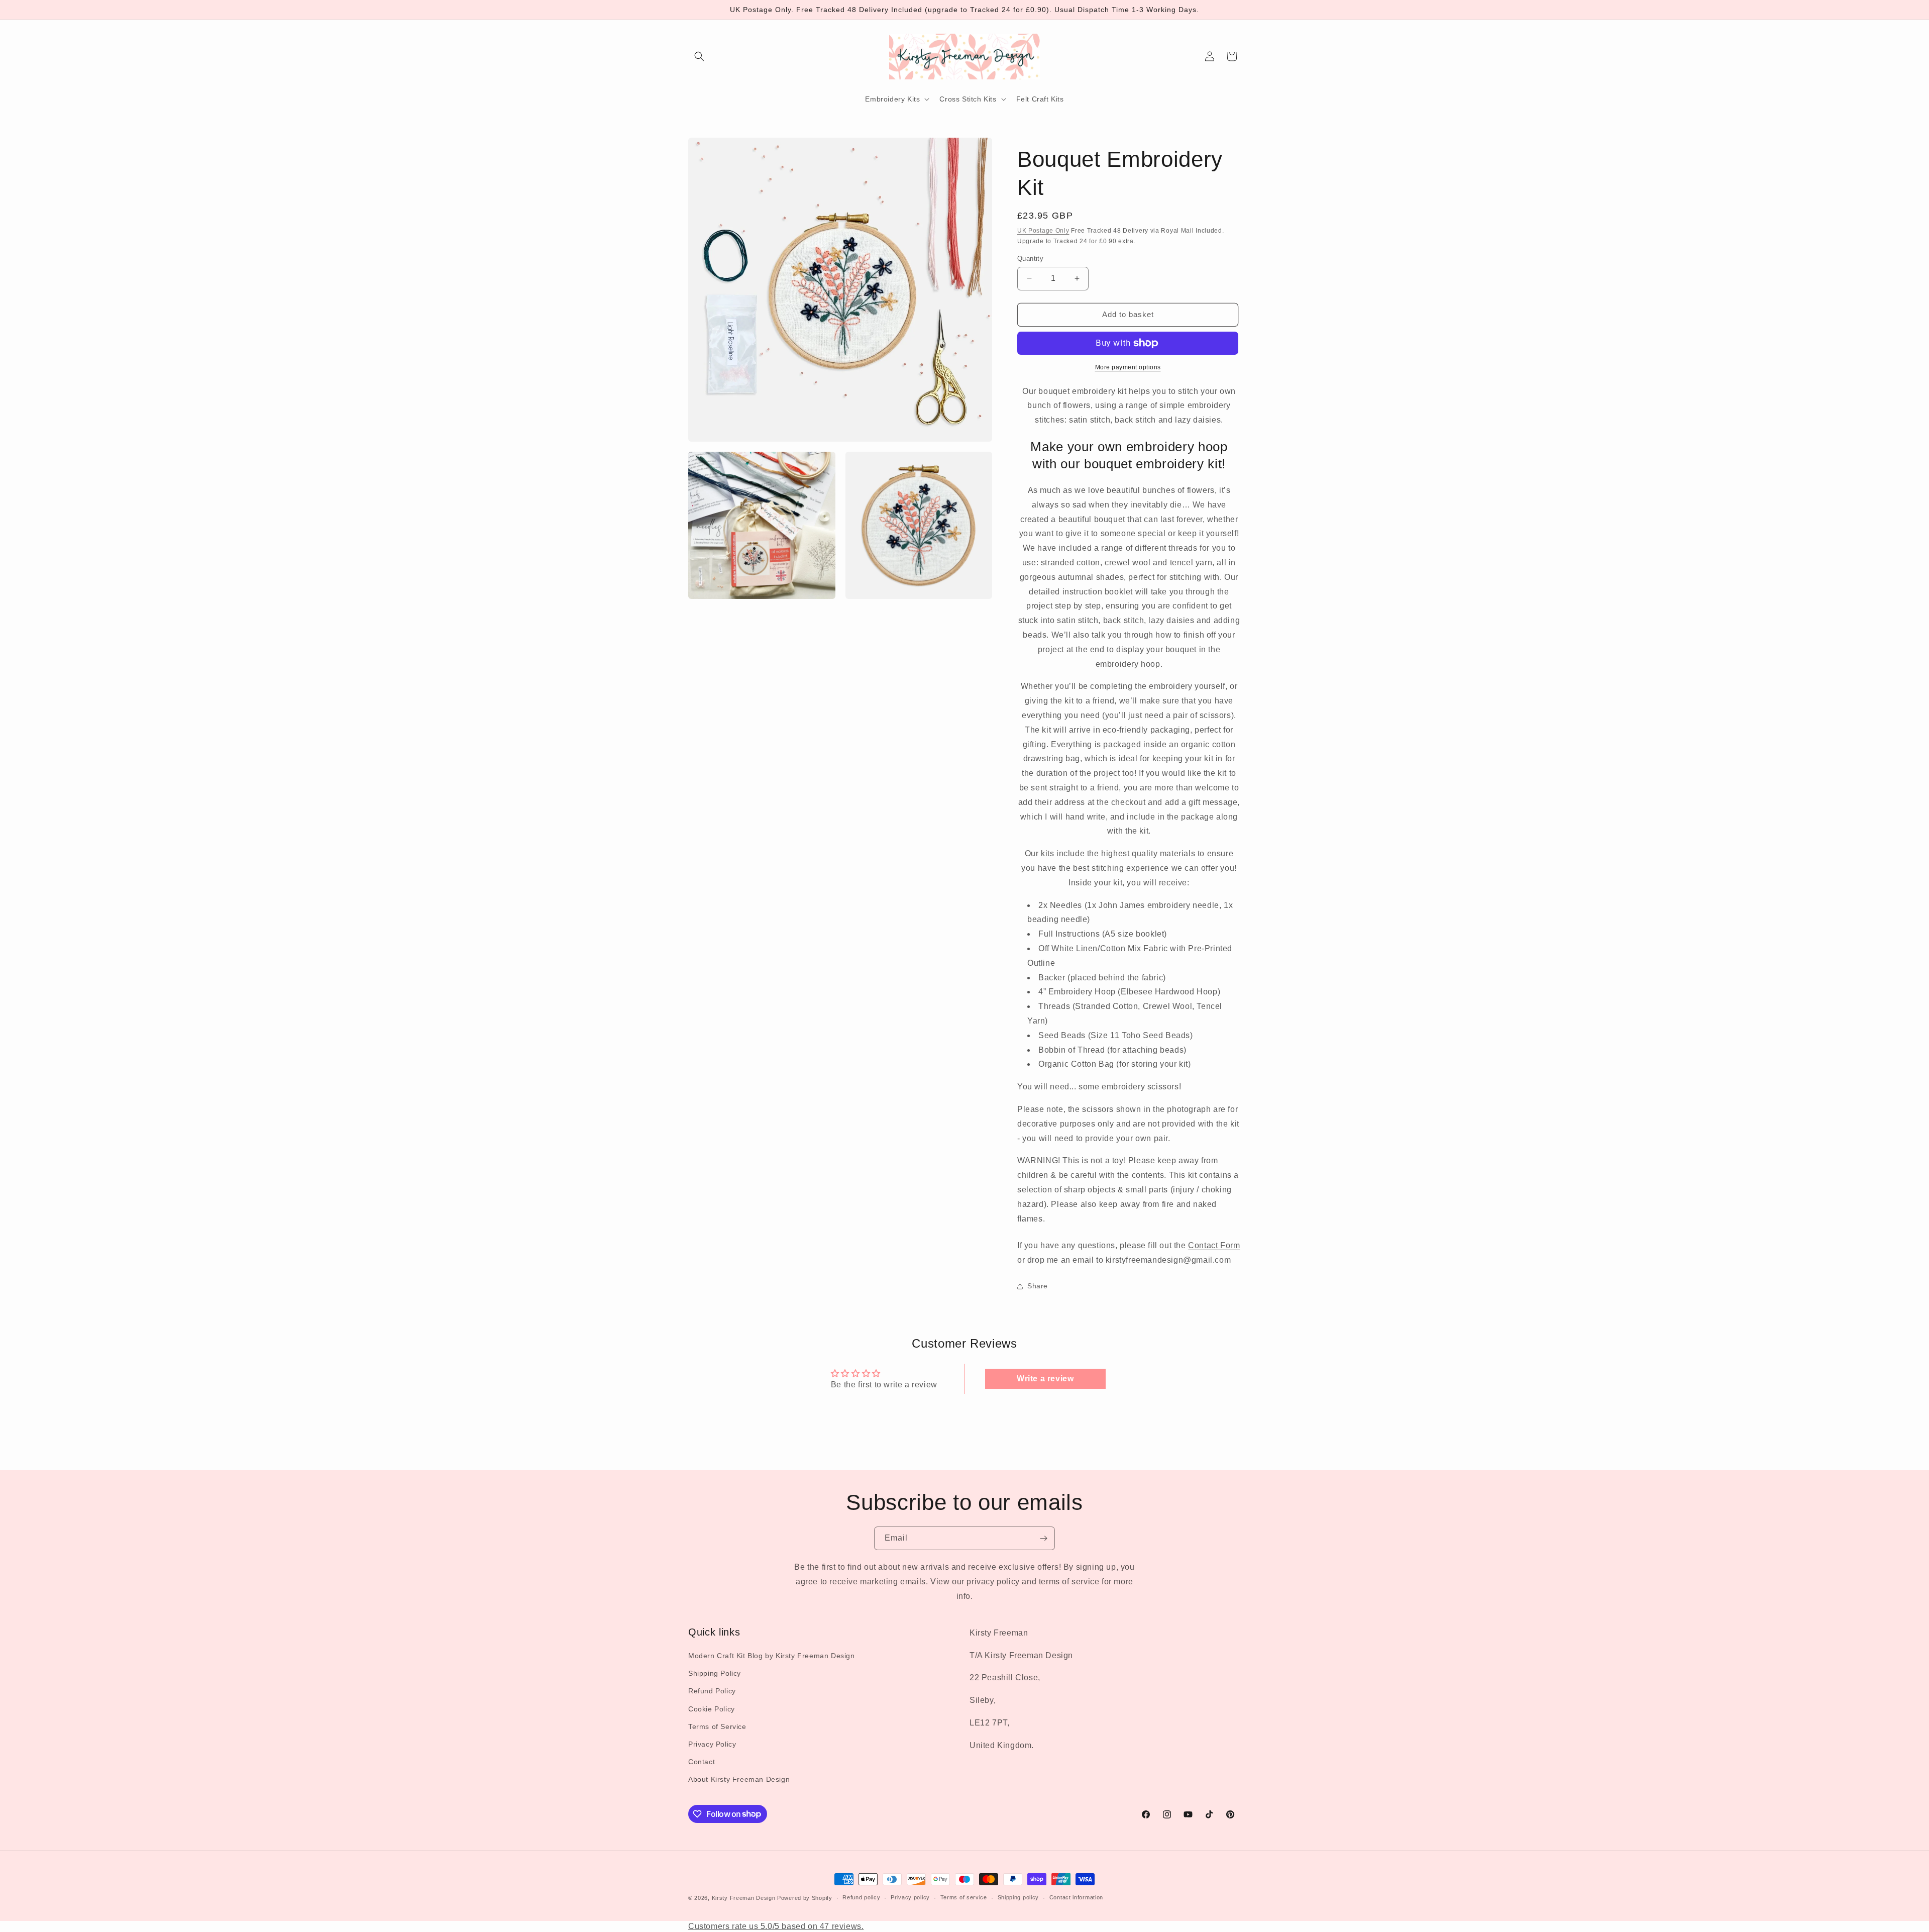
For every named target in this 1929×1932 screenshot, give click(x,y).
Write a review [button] (1045, 1379)
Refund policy (861, 1897)
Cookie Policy (712, 1709)
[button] (699, 56)
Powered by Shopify (805, 1898)
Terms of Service (717, 1726)
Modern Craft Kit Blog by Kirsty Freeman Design (772, 1656)
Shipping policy (1019, 1897)
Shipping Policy (715, 1673)
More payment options (1128, 367)
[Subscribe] (1043, 1538)
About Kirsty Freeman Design (739, 1779)
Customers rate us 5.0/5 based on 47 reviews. (776, 1926)
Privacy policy (910, 1897)
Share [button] (1038, 1286)
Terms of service (964, 1897)
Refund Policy (712, 1691)
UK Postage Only (1043, 231)
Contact (702, 1762)
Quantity (1030, 259)
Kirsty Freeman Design (744, 1898)
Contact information (1076, 1897)
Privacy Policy (712, 1744)
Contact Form (1214, 1245)
